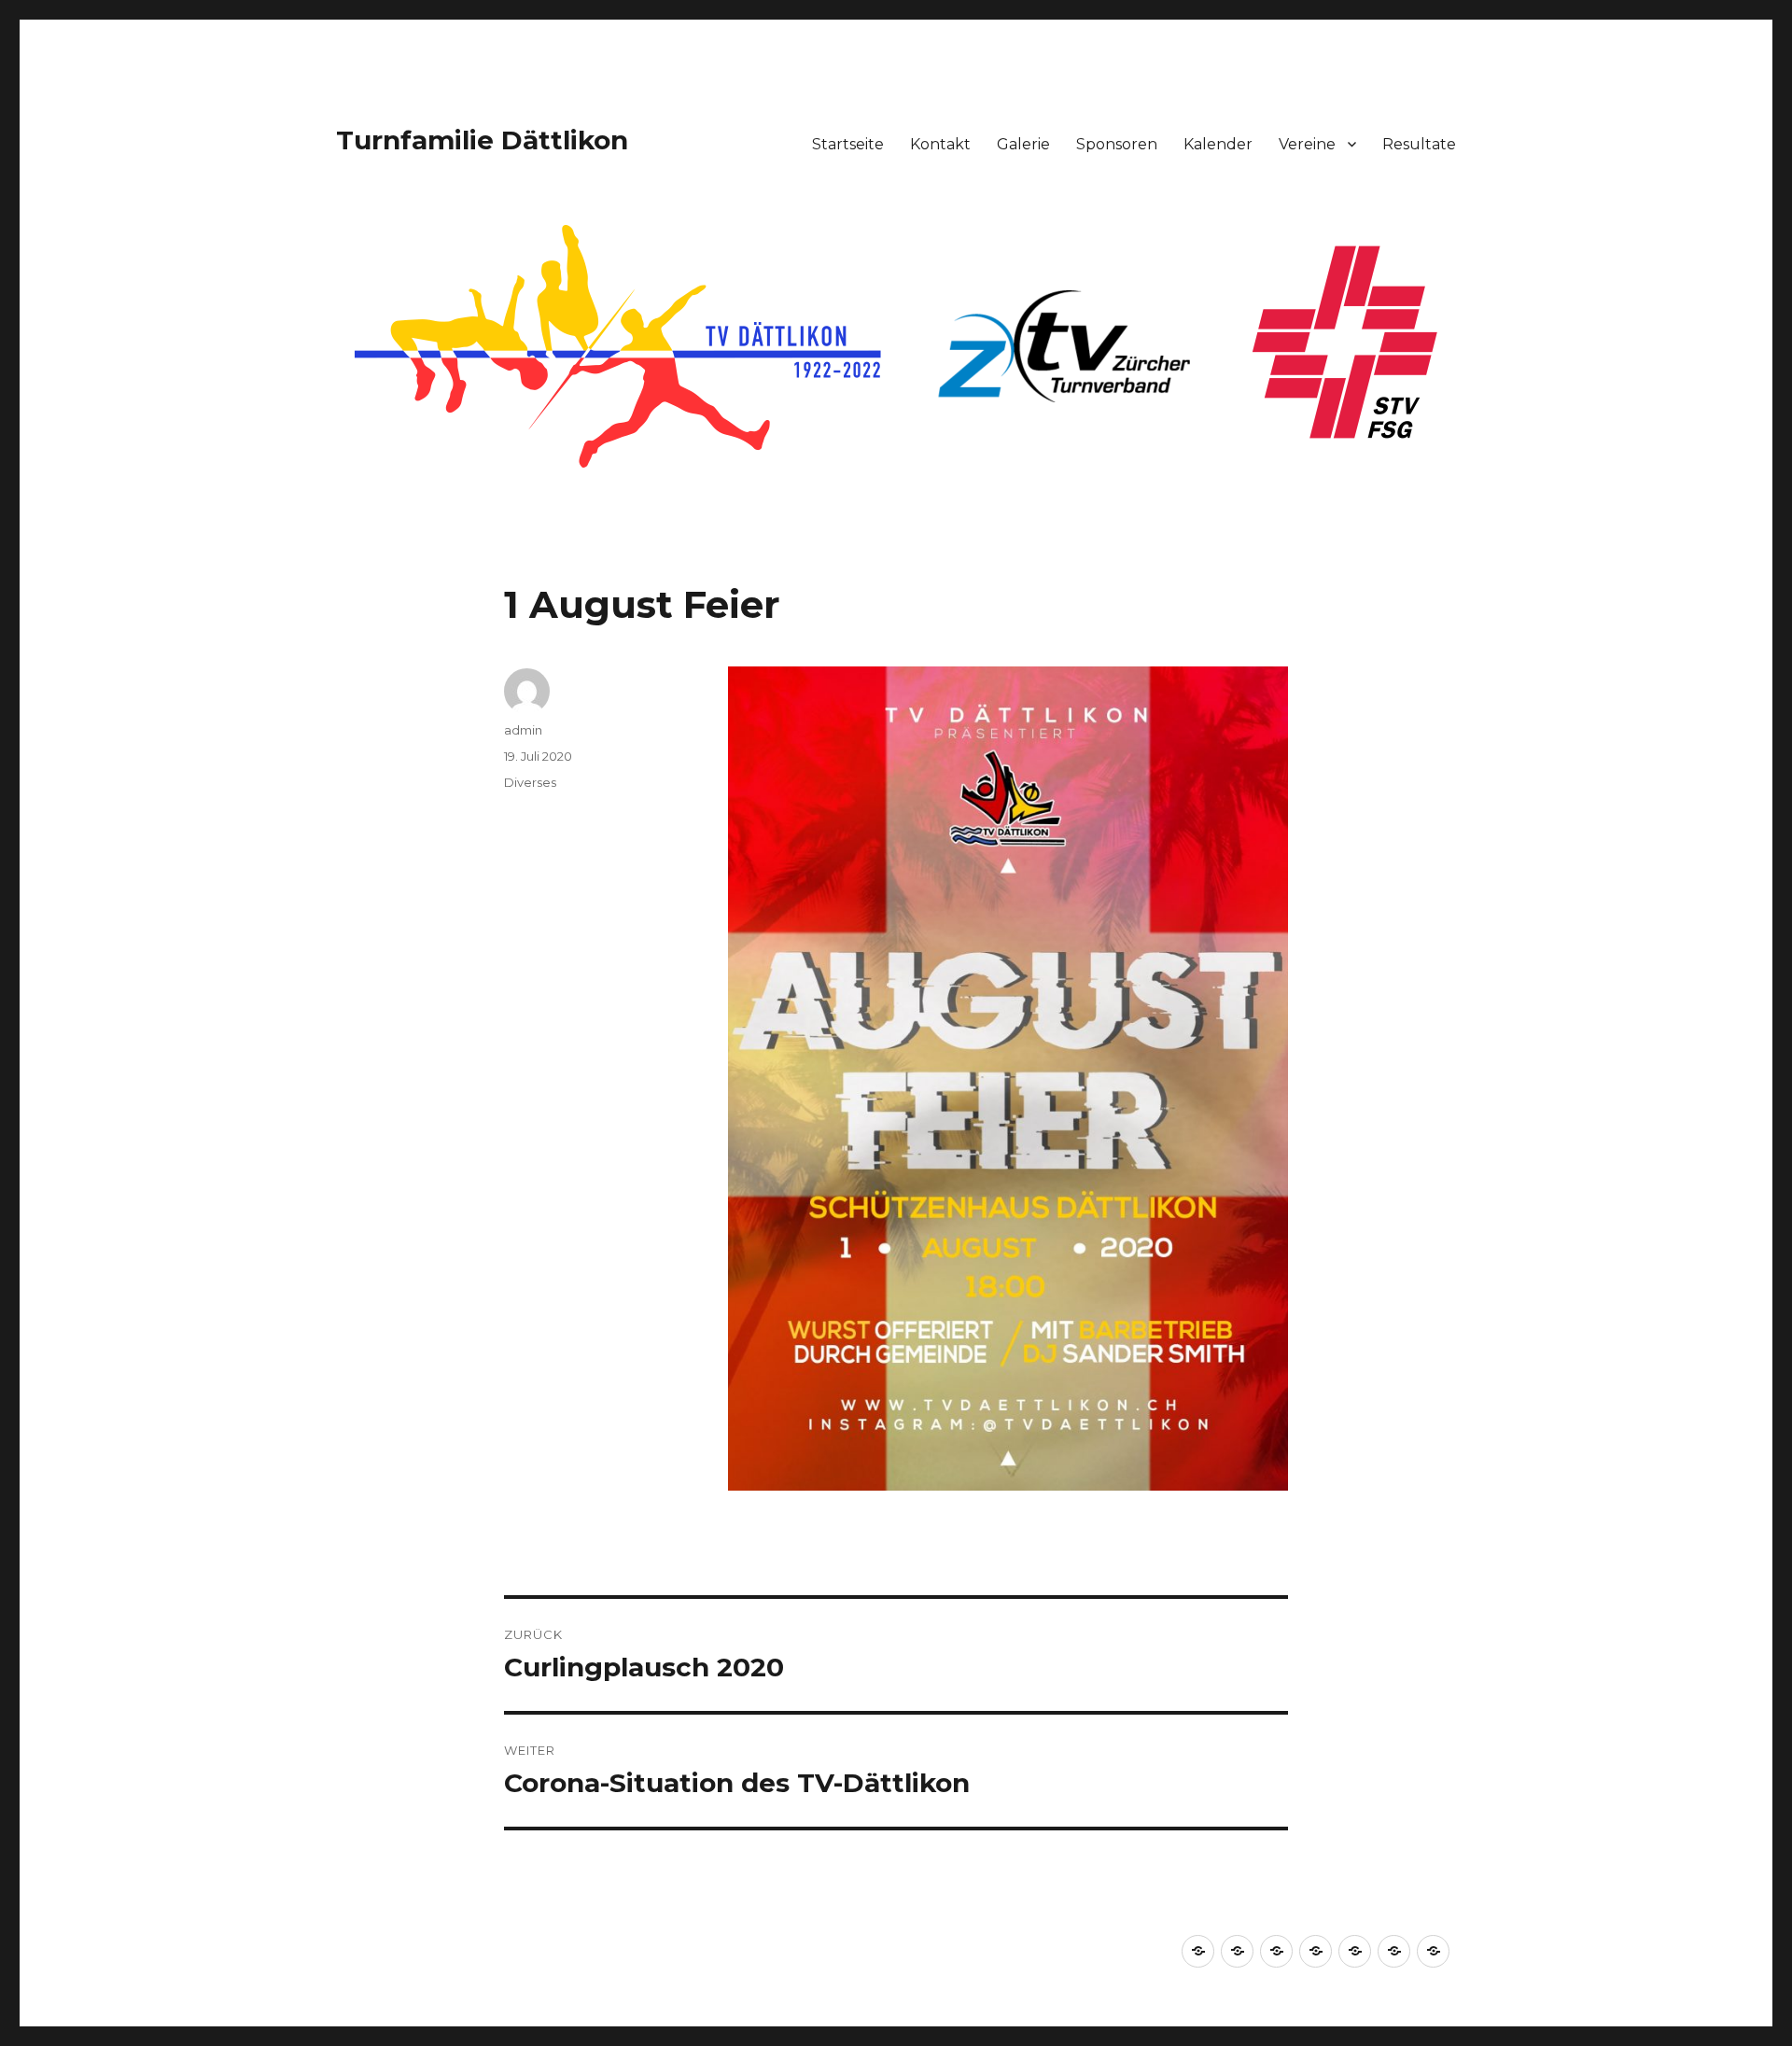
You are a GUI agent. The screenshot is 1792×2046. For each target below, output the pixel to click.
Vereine (1307, 144)
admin (523, 730)
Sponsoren (1117, 144)
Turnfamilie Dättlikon (482, 140)
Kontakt (940, 144)
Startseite (848, 144)
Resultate (1419, 144)
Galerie (1023, 144)
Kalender (1218, 144)
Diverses (530, 782)
